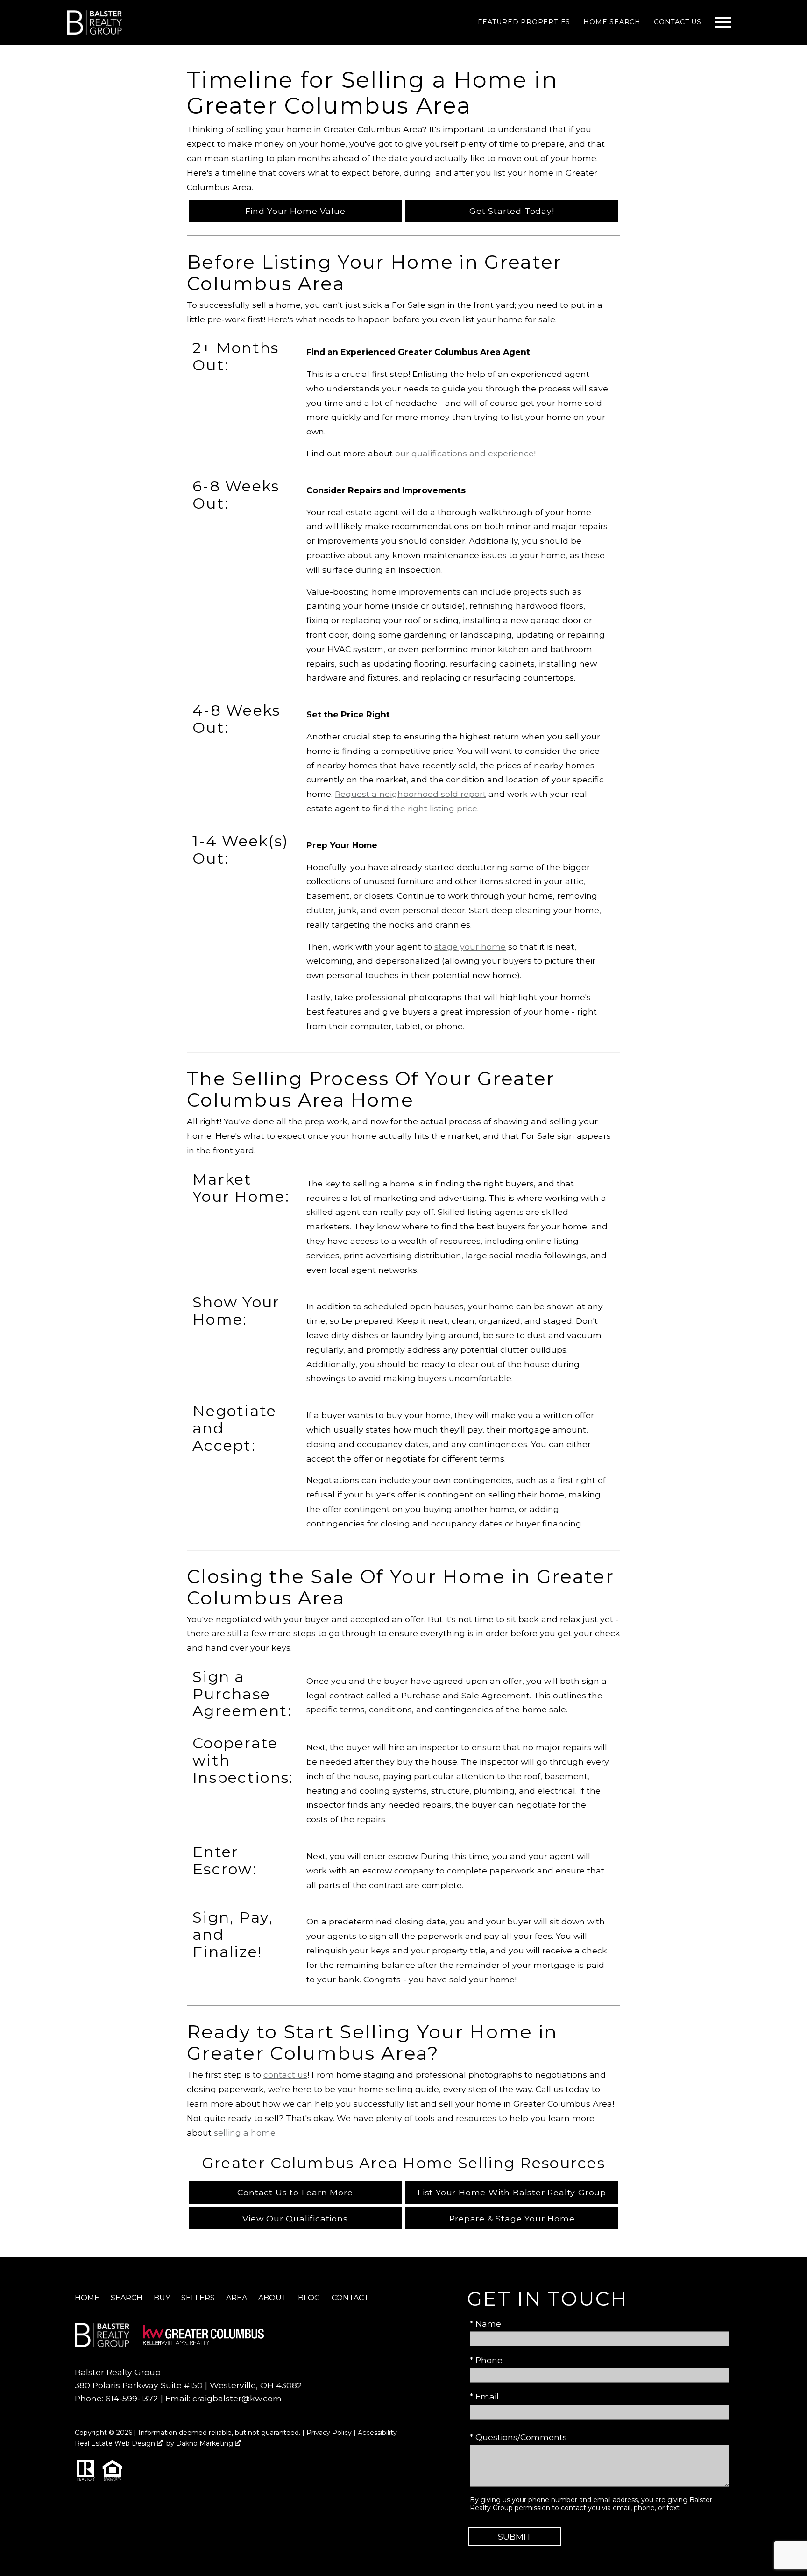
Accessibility (377, 2433)
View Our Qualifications (295, 2218)
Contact (350, 2298)
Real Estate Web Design (116, 2443)
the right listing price (434, 808)
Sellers (198, 2298)
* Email (484, 2396)
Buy (162, 2298)
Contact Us (678, 22)
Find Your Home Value (295, 211)
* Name (485, 2324)
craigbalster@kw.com (237, 2398)
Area (237, 2298)
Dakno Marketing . (209, 2443)
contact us (285, 2075)
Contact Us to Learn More (295, 2192)
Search (127, 2298)
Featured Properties (524, 22)
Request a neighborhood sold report (411, 794)
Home (87, 2298)
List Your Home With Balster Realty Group (512, 2192)
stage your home (470, 947)
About (273, 2298)
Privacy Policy (329, 2433)
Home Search (612, 22)
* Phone (486, 2360)
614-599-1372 (132, 2398)
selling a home (245, 2132)
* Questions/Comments (518, 2437)
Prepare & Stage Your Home (512, 2218)
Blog (309, 2298)
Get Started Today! (512, 211)
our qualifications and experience (464, 453)
